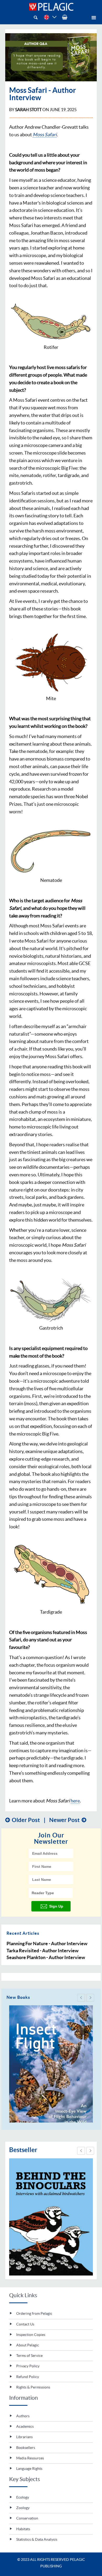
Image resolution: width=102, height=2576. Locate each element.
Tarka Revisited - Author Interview (42, 1951)
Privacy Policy (28, 2366)
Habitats (23, 2529)
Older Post (26, 1820)
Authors (22, 2416)
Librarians (24, 2437)
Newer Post (64, 1820)
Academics (25, 2426)
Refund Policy (28, 2377)
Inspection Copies (31, 2335)
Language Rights (29, 2469)
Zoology (22, 2508)
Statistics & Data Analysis (36, 2539)
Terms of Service (29, 2356)
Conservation (27, 2518)
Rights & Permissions (33, 2387)
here (75, 1801)
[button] (81, 1998)
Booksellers (25, 2448)
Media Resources (30, 2458)
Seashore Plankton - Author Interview (46, 1957)
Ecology (22, 2497)
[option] (51, 2064)
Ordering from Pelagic (34, 2313)
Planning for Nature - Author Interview (47, 1944)
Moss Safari (45, 135)
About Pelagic (28, 2345)
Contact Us (25, 2324)
